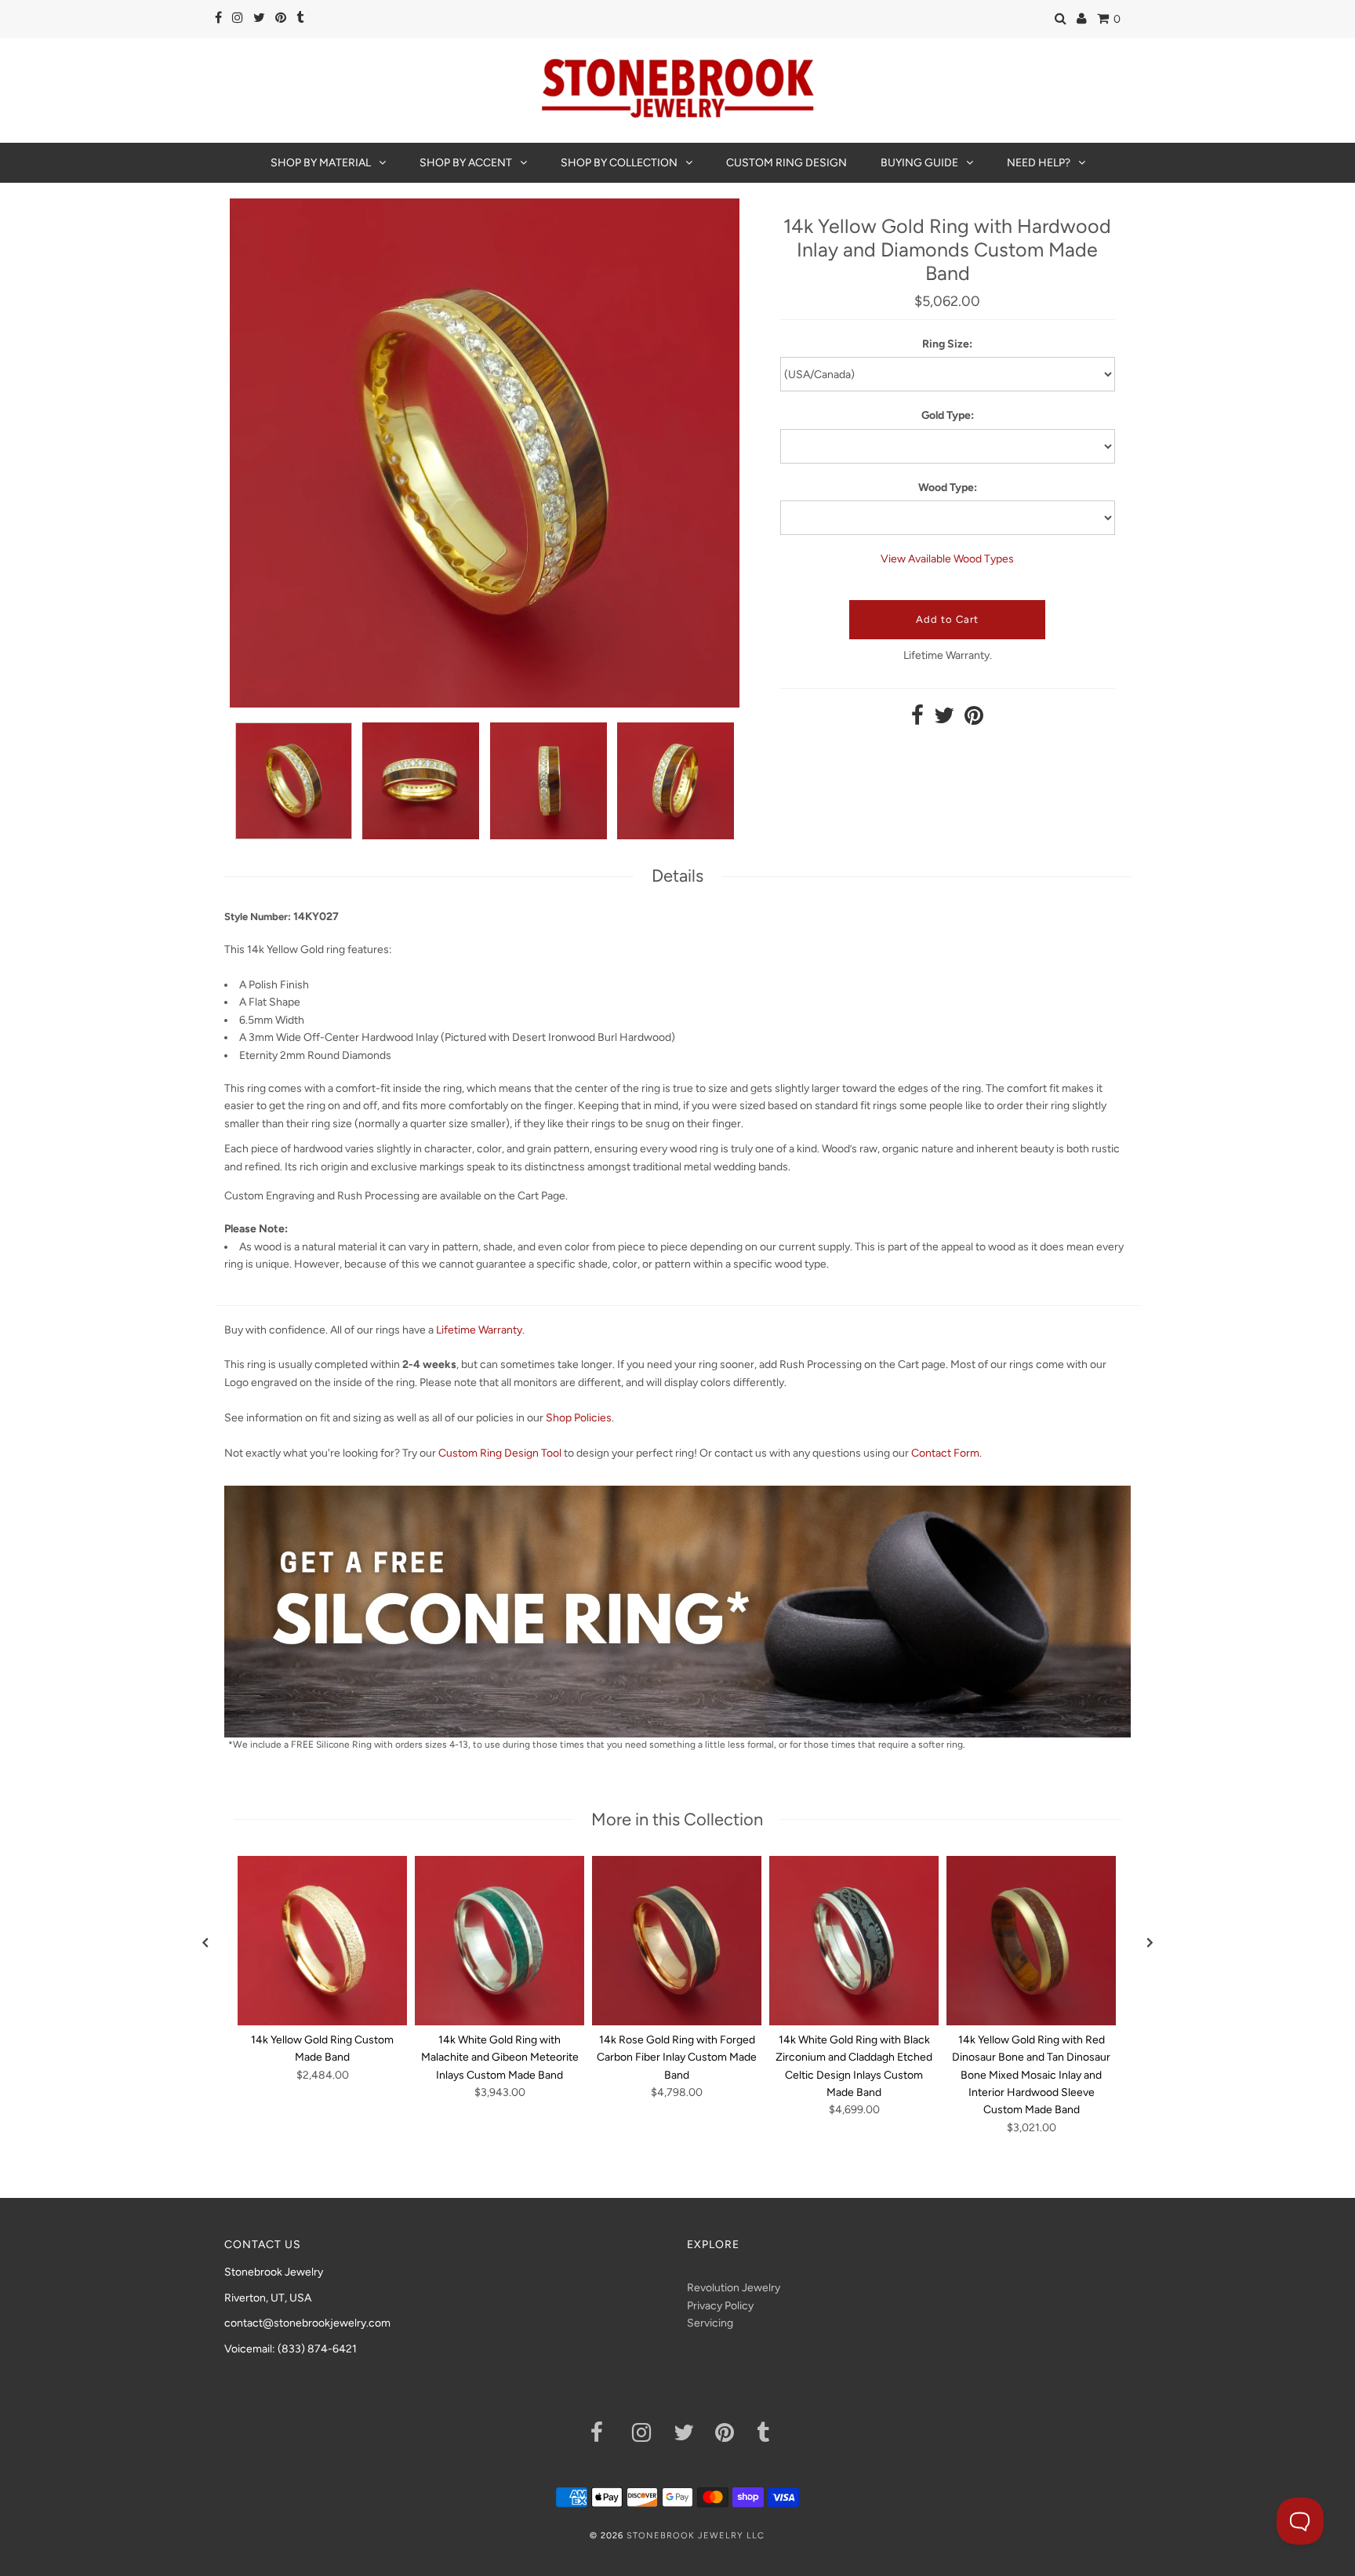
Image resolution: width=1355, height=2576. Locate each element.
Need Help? (1039, 163)
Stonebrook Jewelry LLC (696, 2536)
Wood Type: (948, 488)
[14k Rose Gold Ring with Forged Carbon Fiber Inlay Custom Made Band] (677, 1941)
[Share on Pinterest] (974, 720)
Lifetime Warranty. (948, 655)
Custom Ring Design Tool (500, 1453)
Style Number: (258, 917)
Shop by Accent (466, 163)
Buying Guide (919, 163)
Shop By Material (321, 163)
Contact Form (945, 1453)
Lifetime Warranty (479, 1330)
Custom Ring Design (786, 163)
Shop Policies (579, 1418)
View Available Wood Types (947, 559)
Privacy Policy (720, 2306)
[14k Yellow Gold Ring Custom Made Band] (322, 1941)
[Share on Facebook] (917, 720)
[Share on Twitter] (944, 720)
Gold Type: (948, 415)
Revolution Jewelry (734, 2288)
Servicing (710, 2323)
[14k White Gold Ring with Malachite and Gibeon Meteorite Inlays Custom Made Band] (499, 1941)
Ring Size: (947, 344)
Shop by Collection (619, 163)
